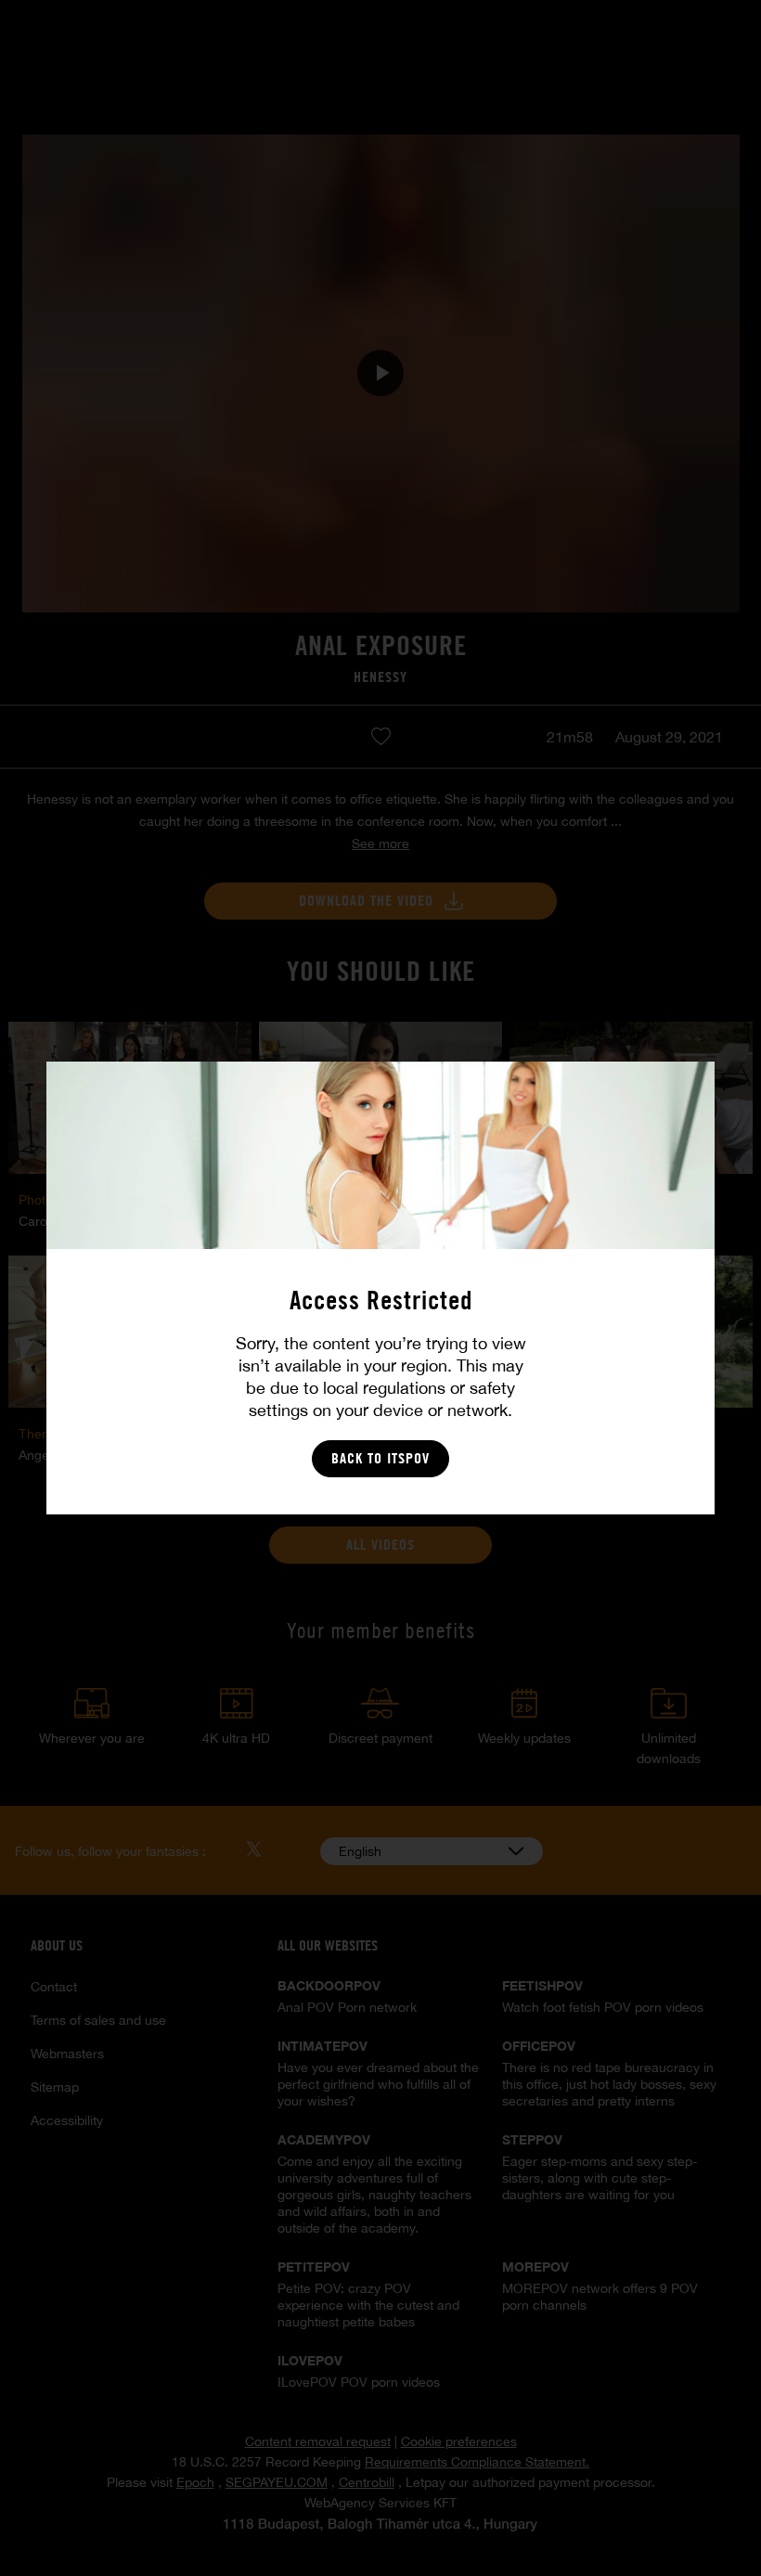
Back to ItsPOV (380, 1458)
